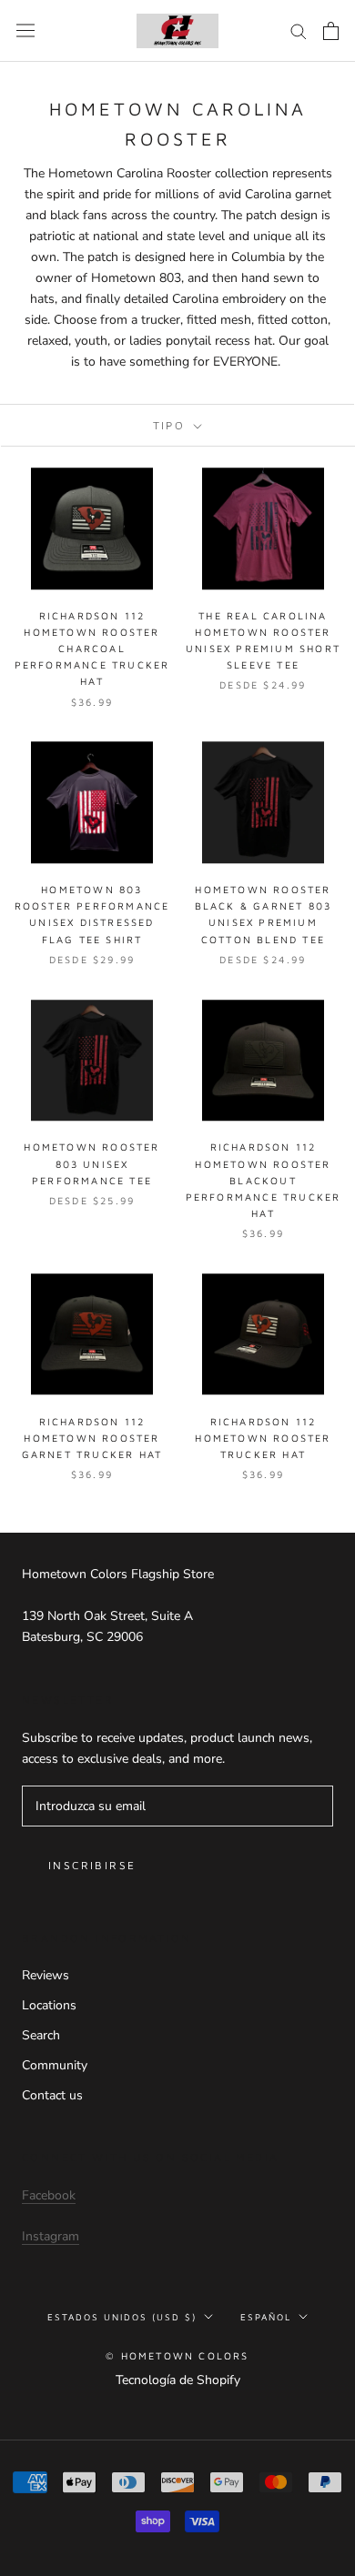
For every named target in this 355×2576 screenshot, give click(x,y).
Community (55, 2065)
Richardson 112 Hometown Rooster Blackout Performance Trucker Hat (264, 1180)
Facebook (49, 2195)
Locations (49, 2005)
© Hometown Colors (177, 2355)
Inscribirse (92, 1865)
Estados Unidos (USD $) (122, 2317)
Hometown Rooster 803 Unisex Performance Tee (91, 1163)
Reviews (46, 1975)
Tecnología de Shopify (178, 2380)
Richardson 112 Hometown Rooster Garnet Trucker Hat (92, 1438)
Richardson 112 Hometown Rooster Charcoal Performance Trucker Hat (92, 649)
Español (266, 2317)
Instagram (51, 2236)
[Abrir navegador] (25, 30)
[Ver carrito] (331, 31)
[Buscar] (299, 30)
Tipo (172, 425)
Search (41, 2035)
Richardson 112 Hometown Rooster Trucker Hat (263, 1438)
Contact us (52, 2095)
